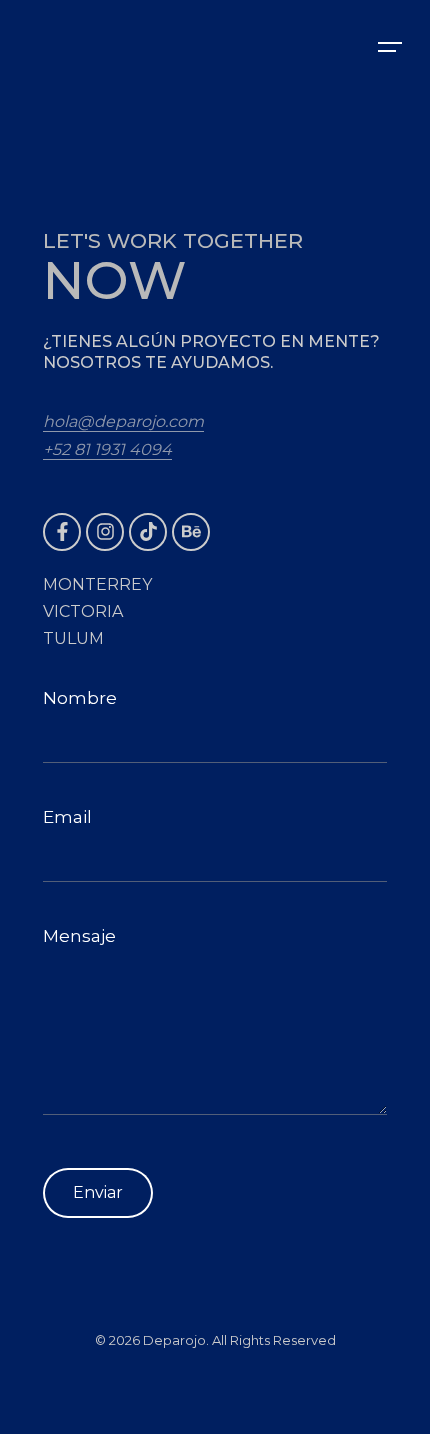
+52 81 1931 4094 (107, 449)
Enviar (98, 1192)
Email (67, 817)
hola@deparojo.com (123, 421)
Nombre (80, 698)
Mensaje (79, 936)
